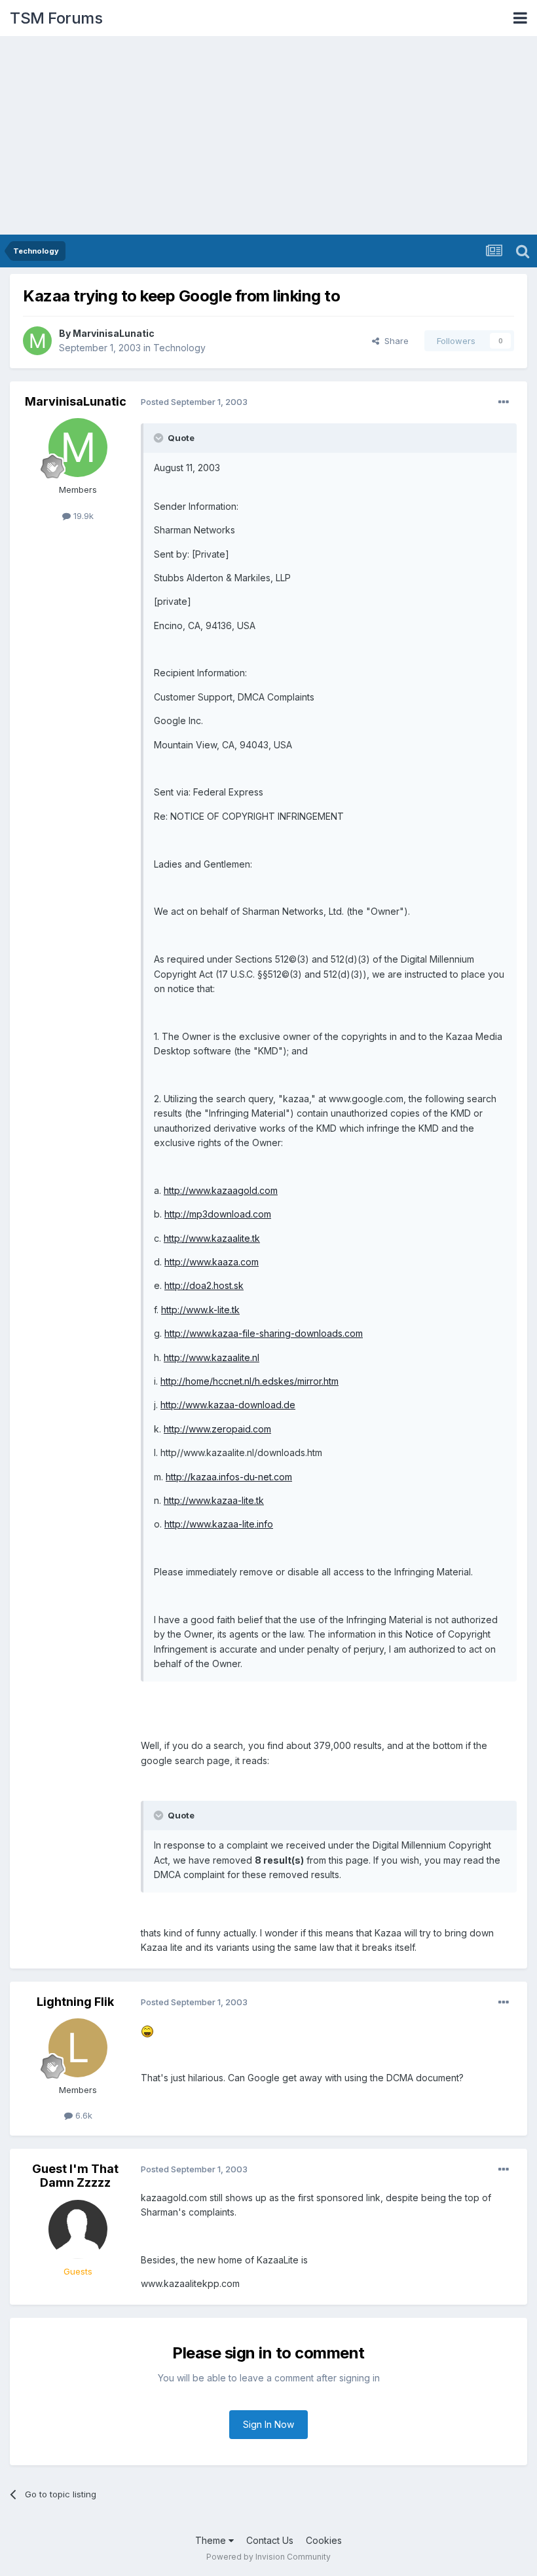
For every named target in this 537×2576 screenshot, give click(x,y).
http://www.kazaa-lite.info (219, 1524)
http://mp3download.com (218, 1214)
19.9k (82, 516)
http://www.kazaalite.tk (212, 1238)
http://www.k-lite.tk (200, 1310)
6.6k (83, 2115)
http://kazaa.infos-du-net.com (229, 1477)
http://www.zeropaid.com (217, 1429)
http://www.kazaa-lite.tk (214, 1500)
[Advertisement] (268, 136)
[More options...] (504, 402)
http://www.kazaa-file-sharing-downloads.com (264, 1333)
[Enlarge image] (147, 2030)
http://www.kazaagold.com (221, 1190)
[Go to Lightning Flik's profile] (78, 2048)
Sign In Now (268, 2424)
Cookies (324, 2540)
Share (394, 341)
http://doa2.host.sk (204, 1285)
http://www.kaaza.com (212, 1262)
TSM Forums (56, 18)
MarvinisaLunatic (114, 333)
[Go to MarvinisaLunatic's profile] (37, 341)
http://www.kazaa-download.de (228, 1405)
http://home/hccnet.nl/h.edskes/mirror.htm (250, 1381)
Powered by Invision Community (268, 2557)
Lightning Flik (75, 2002)
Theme (212, 2540)
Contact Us (270, 2540)
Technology (179, 348)
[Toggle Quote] (160, 438)
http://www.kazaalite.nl (212, 1357)
